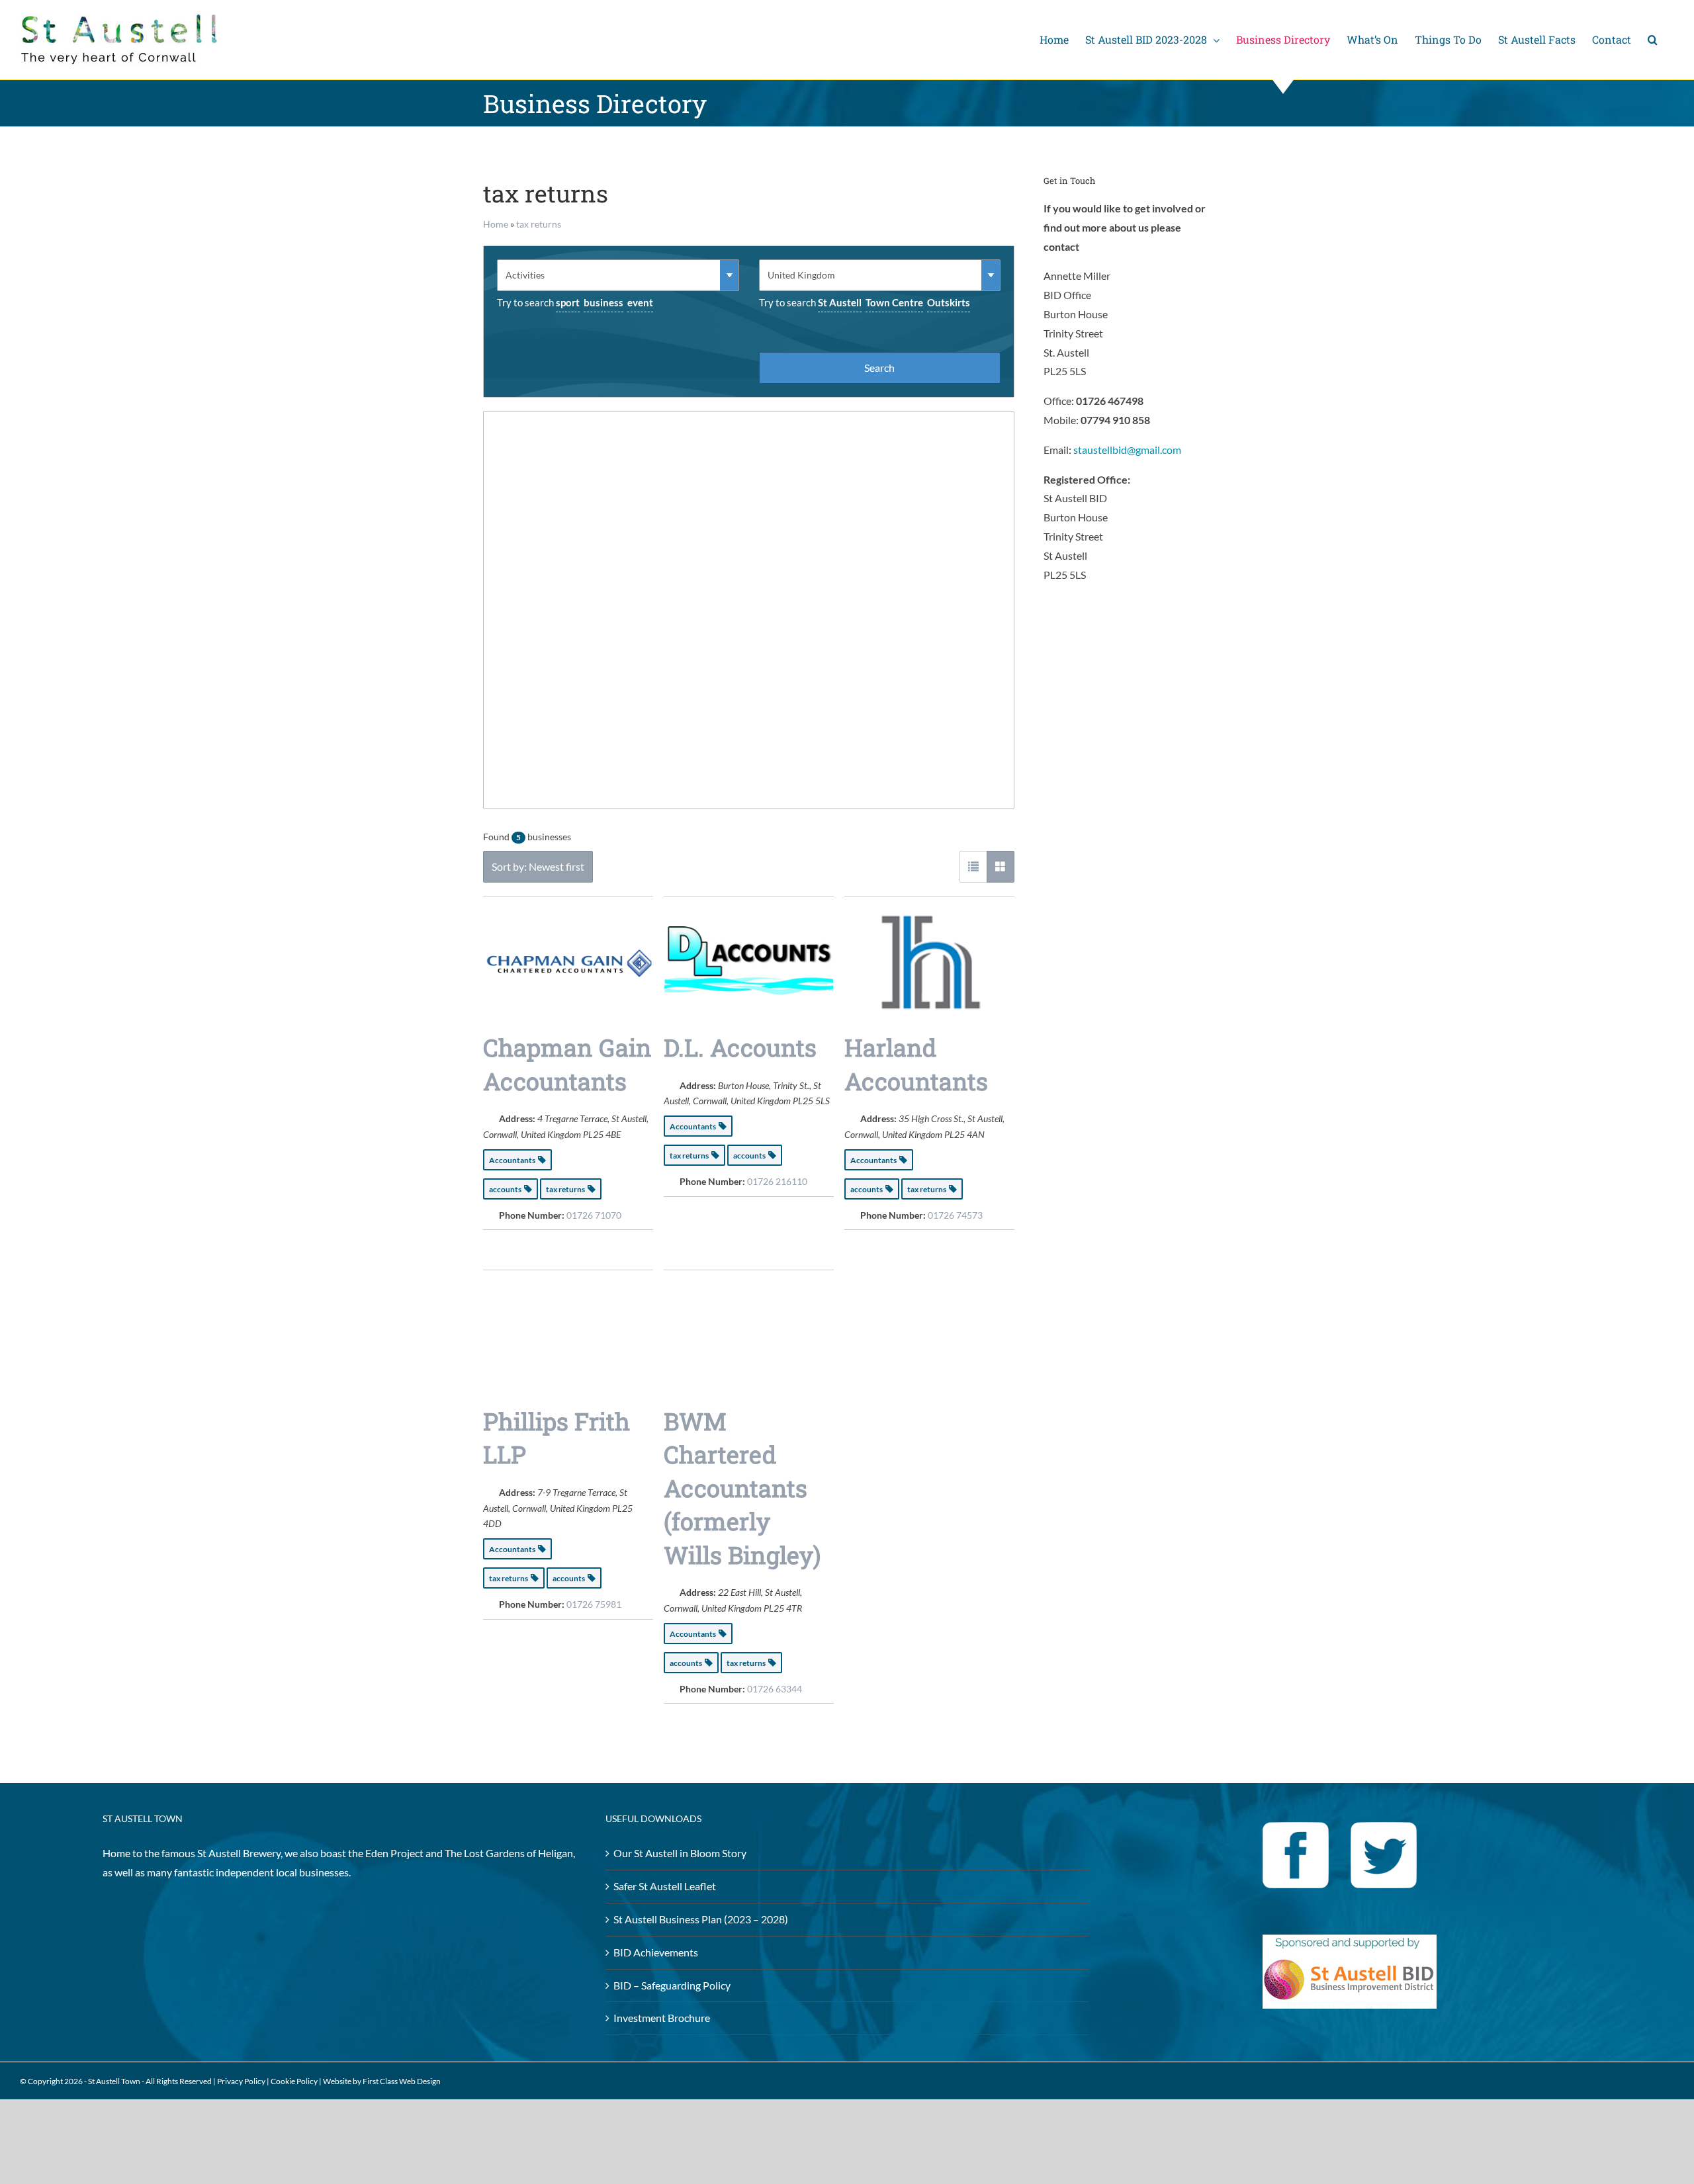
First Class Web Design (402, 2081)
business (603, 302)
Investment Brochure (662, 2018)
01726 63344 (775, 1689)
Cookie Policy (294, 2081)
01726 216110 (777, 1181)
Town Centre (894, 302)
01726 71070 (594, 1215)
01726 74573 (955, 1215)
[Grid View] (1001, 867)
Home (496, 224)
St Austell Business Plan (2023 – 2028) (701, 1919)
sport (568, 302)
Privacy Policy (241, 2081)
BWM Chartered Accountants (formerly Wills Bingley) (742, 1488)
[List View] (973, 867)
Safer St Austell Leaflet (665, 1886)
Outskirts (949, 302)
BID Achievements (656, 1952)
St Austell (840, 302)
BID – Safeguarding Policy (672, 1985)
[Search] (1653, 40)
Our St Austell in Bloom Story (680, 1853)
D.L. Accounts (740, 1047)
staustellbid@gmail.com (1127, 450)
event (640, 302)
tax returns (539, 224)
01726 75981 (594, 1604)
